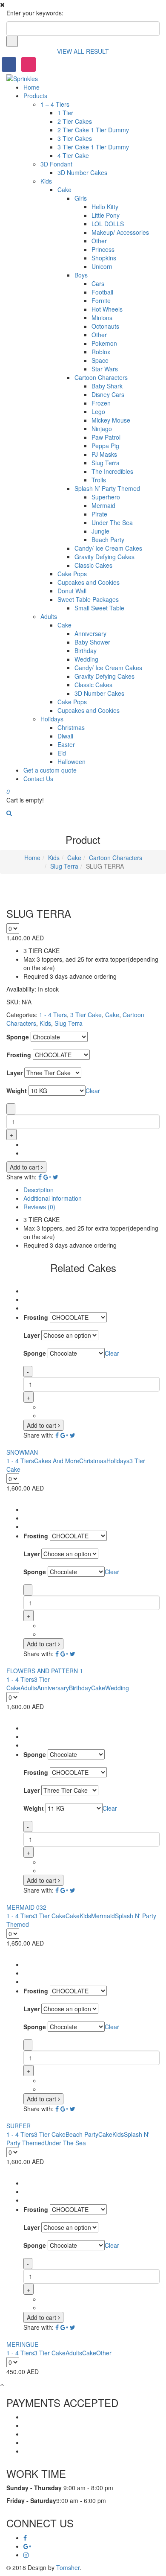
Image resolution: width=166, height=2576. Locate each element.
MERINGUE (22, 2344)
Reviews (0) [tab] (39, 1207)
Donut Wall (72, 591)
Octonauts (105, 326)
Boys (81, 275)
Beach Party (108, 540)
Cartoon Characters (101, 377)
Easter (66, 744)
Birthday (86, 651)
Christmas (71, 727)
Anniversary (90, 633)
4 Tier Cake (73, 155)
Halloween (72, 761)
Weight (17, 1091)
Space (100, 360)
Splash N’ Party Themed (107, 488)
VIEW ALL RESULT (83, 51)
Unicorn (102, 266)
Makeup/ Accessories (120, 232)
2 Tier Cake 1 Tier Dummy (93, 130)
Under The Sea (112, 522)
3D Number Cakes (82, 172)
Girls (81, 198)
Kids (46, 181)
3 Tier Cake (86, 1015)
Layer (14, 1073)
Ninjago (102, 429)
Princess (103, 249)
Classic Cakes (93, 565)
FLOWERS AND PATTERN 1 (45, 1671)
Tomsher (68, 2567)
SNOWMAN (22, 1452)
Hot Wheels (107, 309)
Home (31, 87)
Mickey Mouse (111, 420)
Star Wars (105, 369)
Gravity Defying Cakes (104, 557)
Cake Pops (72, 574)
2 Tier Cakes (75, 121)
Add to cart (25, 1167)
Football (102, 292)
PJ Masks (104, 454)
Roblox (101, 352)
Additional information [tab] (53, 1198)
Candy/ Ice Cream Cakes (108, 548)
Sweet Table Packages (88, 599)
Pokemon (104, 343)
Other (99, 241)
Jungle (100, 531)
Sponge (18, 1037)
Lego (98, 411)
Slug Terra (106, 463)
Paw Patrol (106, 437)
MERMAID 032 (26, 1907)
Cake (64, 190)
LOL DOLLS (108, 224)
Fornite (101, 300)
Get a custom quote (50, 770)
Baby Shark (107, 386)
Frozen (101, 403)
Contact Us (38, 779)
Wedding (86, 659)
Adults (49, 616)
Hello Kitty (105, 207)
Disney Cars (108, 394)
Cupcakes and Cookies (89, 582)
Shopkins (104, 258)
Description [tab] (39, 1190)
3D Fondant (56, 164)
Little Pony (106, 215)
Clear (93, 1091)
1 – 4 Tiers (55, 104)
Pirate (99, 514)
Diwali (65, 736)
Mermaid (103, 505)
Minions (102, 318)
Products (35, 96)
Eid (62, 753)
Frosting (19, 1055)
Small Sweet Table (99, 608)
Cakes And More (57, 1461)
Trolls (99, 480)
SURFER (19, 2126)
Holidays (52, 719)
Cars (98, 283)
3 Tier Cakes (75, 138)
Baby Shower (92, 642)
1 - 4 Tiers (53, 1015)
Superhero (106, 497)
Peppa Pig (105, 446)
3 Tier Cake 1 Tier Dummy (93, 147)
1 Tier (65, 113)
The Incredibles (112, 471)
